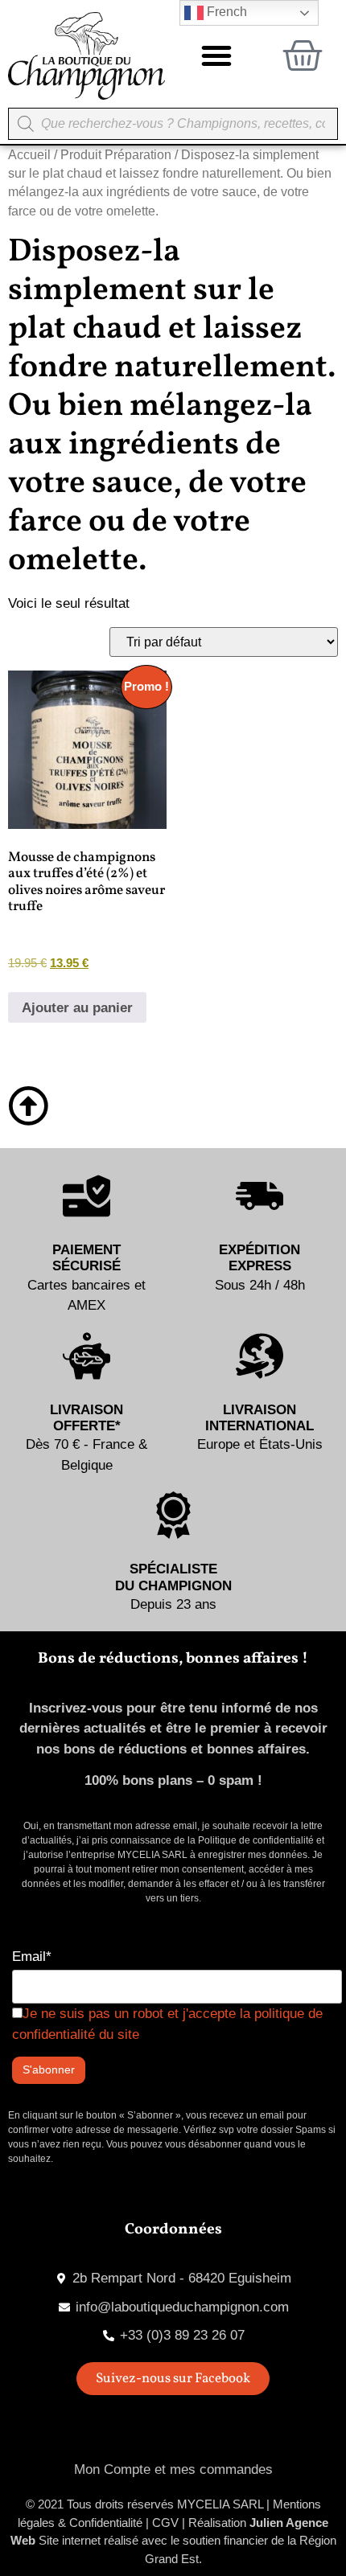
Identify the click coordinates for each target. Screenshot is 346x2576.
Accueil (29, 155)
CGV (165, 2523)
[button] (216, 55)
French (225, 12)
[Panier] (303, 55)
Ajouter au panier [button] (77, 1008)
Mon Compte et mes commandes (173, 2469)
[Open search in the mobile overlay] (173, 124)
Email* (32, 1957)
